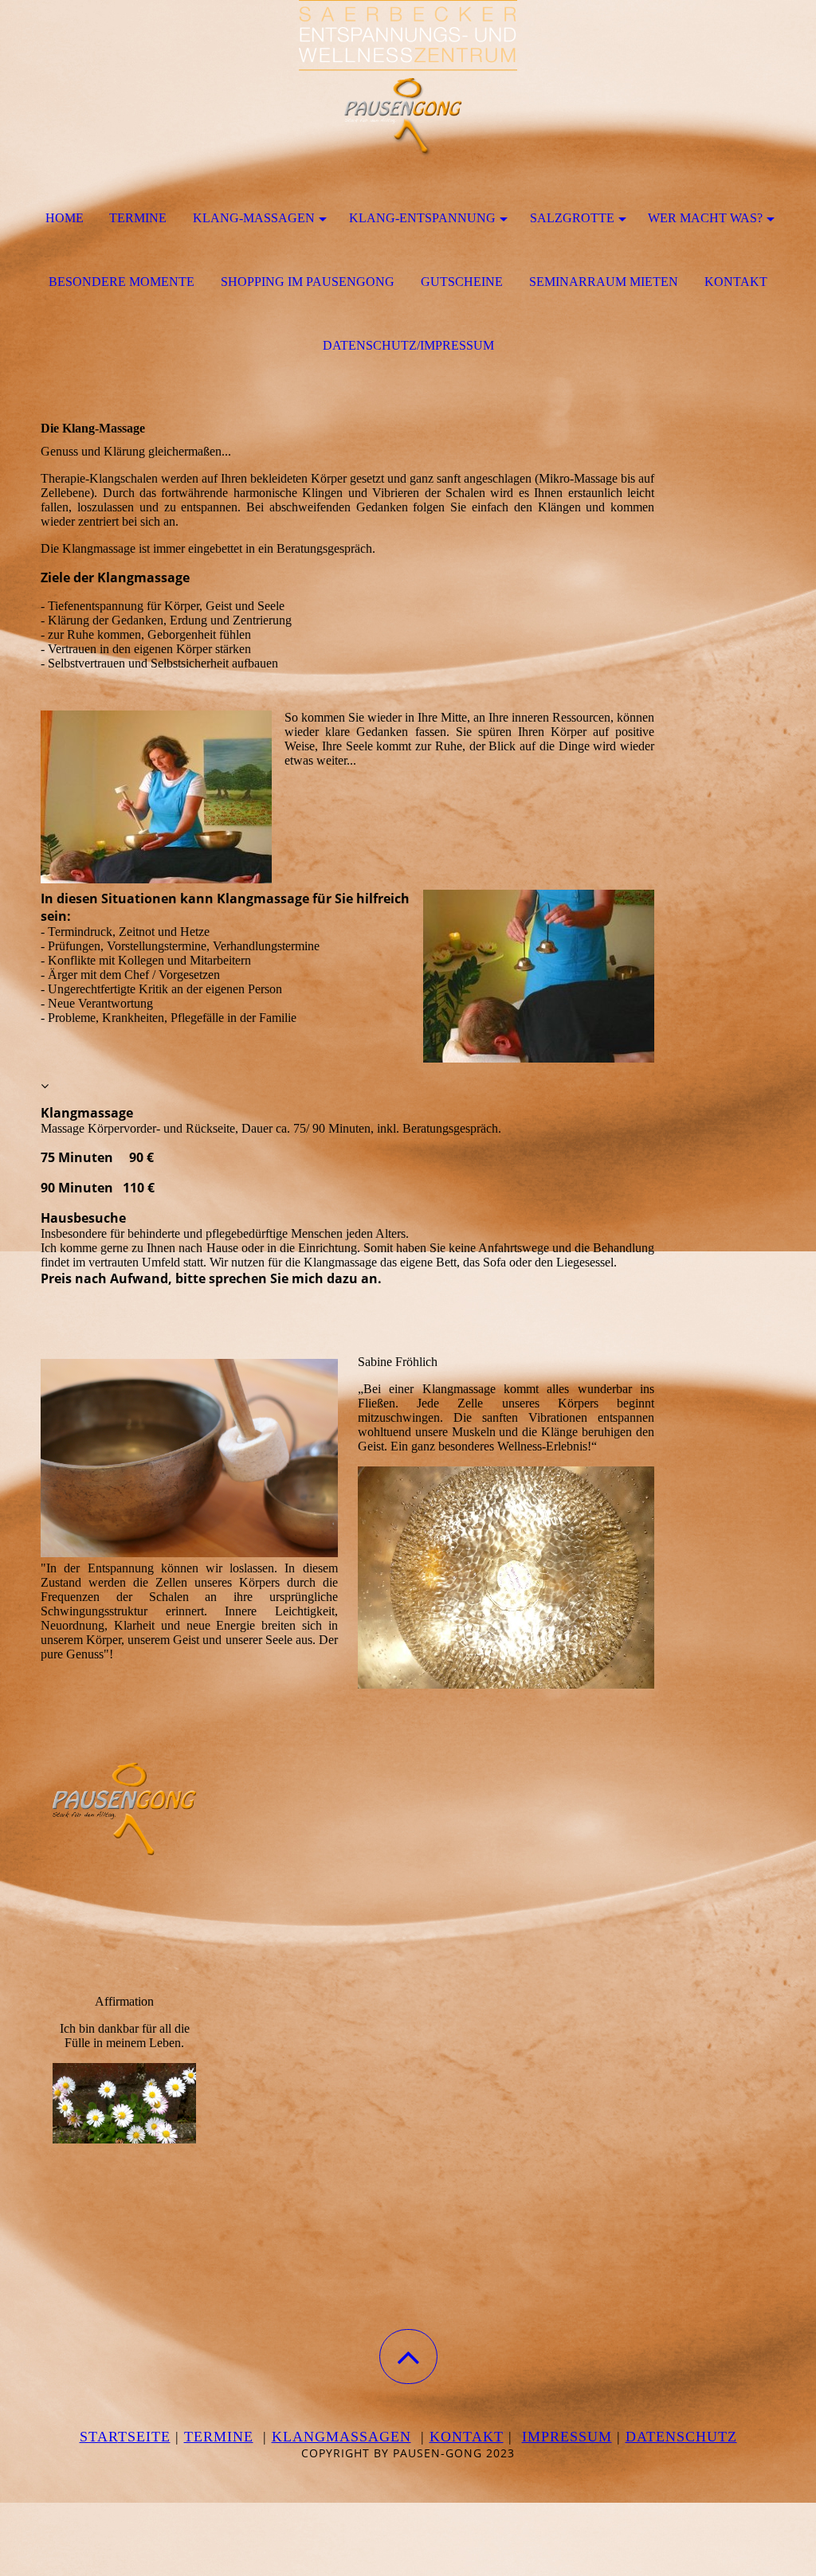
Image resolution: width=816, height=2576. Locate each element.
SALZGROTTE (572, 218)
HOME (65, 218)
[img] (408, 80)
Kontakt (467, 2437)
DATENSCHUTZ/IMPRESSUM (408, 345)
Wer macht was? (705, 218)
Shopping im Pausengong (308, 282)
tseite (144, 2437)
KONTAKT (736, 282)
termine (219, 2437)
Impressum (567, 2437)
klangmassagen (341, 2437)
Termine (138, 218)
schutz (707, 2437)
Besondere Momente (122, 282)
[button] (408, 2357)
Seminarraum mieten (604, 282)
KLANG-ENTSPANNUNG (422, 218)
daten (651, 2437)
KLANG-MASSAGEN (254, 218)
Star (99, 2437)
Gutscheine (462, 282)
